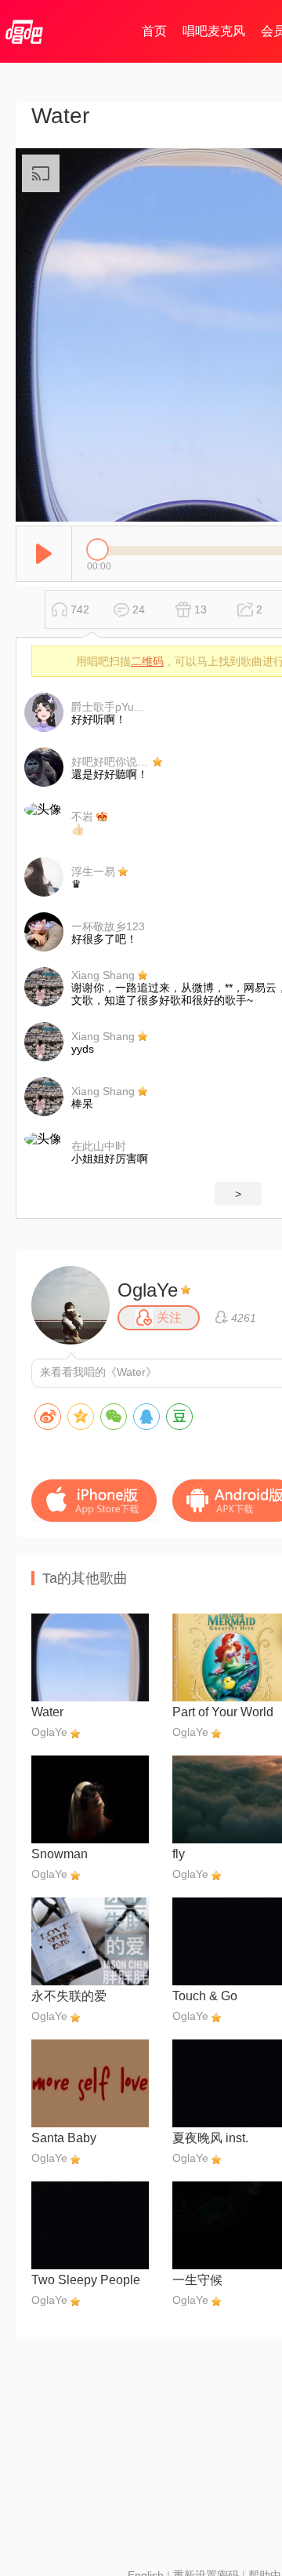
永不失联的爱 (69, 1996)
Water (47, 1712)
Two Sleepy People (86, 2280)
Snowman (60, 1854)
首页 (154, 31)
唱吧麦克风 (214, 31)
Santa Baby (64, 2138)
